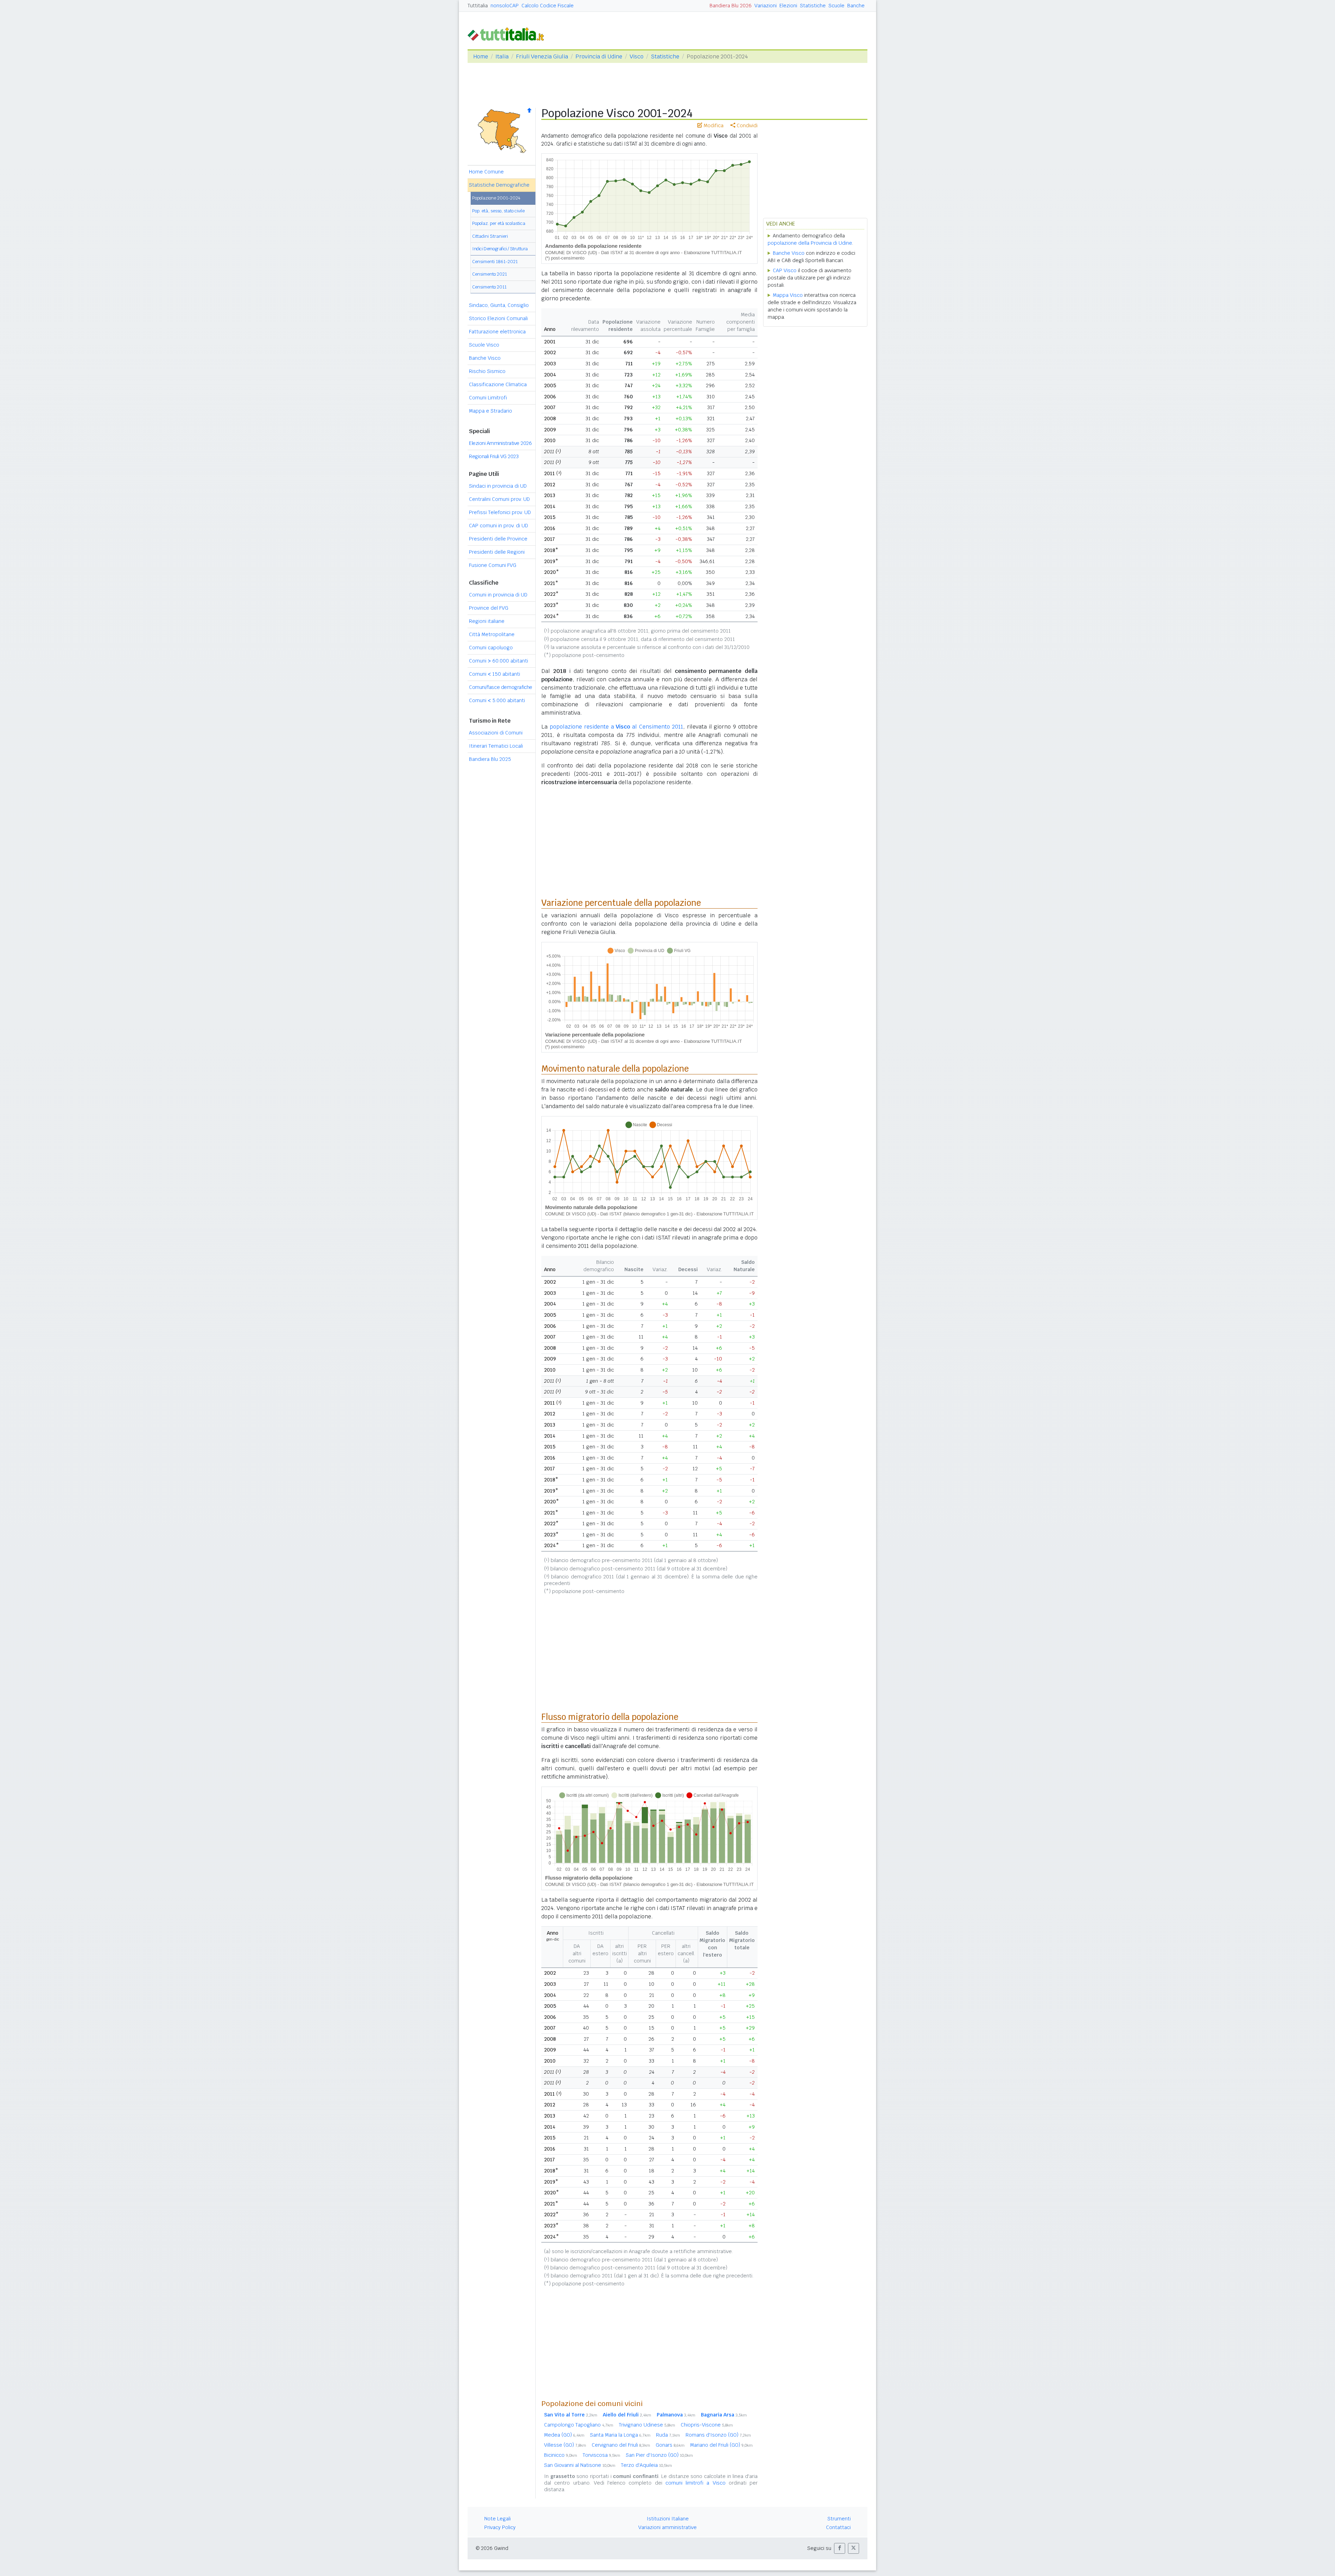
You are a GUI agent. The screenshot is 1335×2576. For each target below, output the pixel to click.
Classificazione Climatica (498, 384)
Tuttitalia (478, 6)
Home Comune (486, 172)
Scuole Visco (484, 345)
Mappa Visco (788, 295)
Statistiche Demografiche (499, 185)
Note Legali (497, 2519)
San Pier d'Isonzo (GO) (659, 2455)
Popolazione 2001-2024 (496, 198)
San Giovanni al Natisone (580, 2465)
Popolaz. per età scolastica (499, 223)
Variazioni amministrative (667, 2527)
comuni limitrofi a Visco (695, 2483)
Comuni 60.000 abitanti (499, 661)
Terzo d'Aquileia (646, 2465)
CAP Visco (785, 270)
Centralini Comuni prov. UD (499, 499)
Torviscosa (601, 2455)
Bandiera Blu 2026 (731, 6)
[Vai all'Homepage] (509, 34)
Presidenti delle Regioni (497, 552)
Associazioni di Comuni (496, 733)
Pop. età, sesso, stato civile (498, 211)
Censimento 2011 (489, 287)
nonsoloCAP (505, 6)
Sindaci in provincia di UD (498, 486)
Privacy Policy (500, 2527)
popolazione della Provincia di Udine (810, 243)
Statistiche (813, 6)
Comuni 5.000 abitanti (497, 700)
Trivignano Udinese (647, 2425)
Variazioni (766, 6)
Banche (856, 6)
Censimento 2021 (489, 274)
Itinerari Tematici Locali (496, 746)
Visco (637, 56)
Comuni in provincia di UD (498, 595)
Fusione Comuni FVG (493, 565)
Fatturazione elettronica (497, 332)
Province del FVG (489, 608)
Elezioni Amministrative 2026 (500, 443)
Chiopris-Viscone (707, 2425)
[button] (840, 2548)
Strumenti (839, 2519)
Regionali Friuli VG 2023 (494, 456)
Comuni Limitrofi (488, 398)
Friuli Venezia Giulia (542, 56)
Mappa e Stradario (491, 411)
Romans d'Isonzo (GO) (718, 2435)
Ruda (668, 2435)
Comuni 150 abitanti (495, 674)
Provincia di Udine (599, 56)
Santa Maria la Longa (620, 2435)
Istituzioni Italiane (668, 2519)
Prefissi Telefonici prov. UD (500, 512)
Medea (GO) (564, 2435)
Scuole (836, 6)
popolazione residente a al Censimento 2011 (616, 727)
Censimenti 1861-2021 (495, 262)
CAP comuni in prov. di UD (499, 526)
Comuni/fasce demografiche (501, 687)
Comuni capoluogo (491, 648)
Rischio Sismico (487, 371)
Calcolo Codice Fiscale (548, 6)
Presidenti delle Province (498, 539)
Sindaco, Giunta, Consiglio (499, 305)
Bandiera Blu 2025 (490, 759)
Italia (502, 56)
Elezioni (788, 6)
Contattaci (838, 2527)
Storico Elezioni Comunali (498, 318)
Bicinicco (561, 2455)
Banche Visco (485, 358)
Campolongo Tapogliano (579, 2425)
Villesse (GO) (565, 2445)
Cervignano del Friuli (621, 2445)
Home (481, 56)
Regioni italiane (487, 621)
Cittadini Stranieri (490, 236)
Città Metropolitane (492, 634)
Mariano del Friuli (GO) (721, 2445)
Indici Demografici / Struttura (500, 249)
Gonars (670, 2445)
